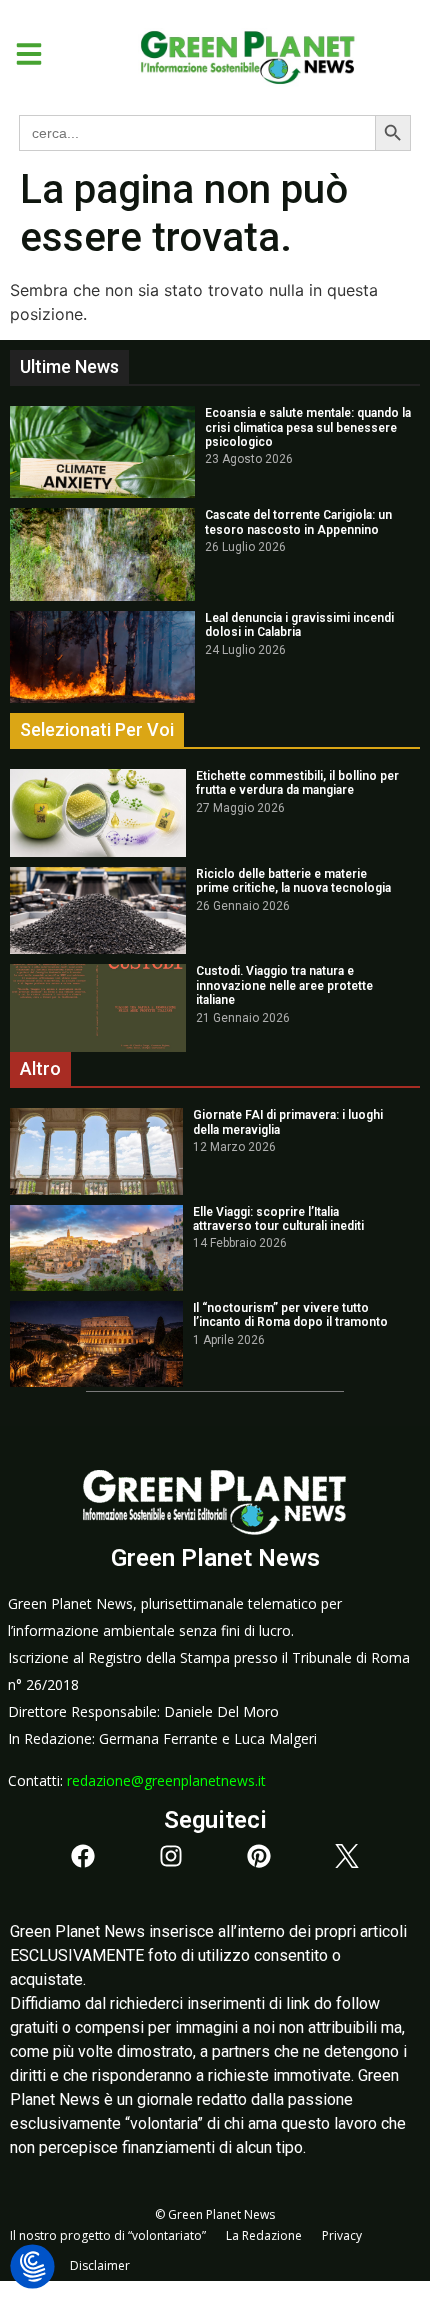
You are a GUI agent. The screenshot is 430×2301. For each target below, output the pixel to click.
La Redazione (264, 2235)
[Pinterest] (259, 1856)
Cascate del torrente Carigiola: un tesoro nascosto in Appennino (298, 522)
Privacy (342, 2235)
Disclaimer (100, 2265)
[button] (21, 54)
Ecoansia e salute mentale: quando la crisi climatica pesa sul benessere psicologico (308, 427)
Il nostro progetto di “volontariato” (108, 2235)
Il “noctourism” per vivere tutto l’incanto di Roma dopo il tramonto (290, 1315)
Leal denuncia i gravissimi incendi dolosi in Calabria (299, 625)
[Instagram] (171, 1856)
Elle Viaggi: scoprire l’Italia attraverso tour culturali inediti (278, 1219)
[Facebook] (83, 1856)
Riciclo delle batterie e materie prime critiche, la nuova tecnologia (293, 881)
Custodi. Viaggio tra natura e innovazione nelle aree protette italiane (284, 985)
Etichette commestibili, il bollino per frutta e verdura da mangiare (297, 783)
